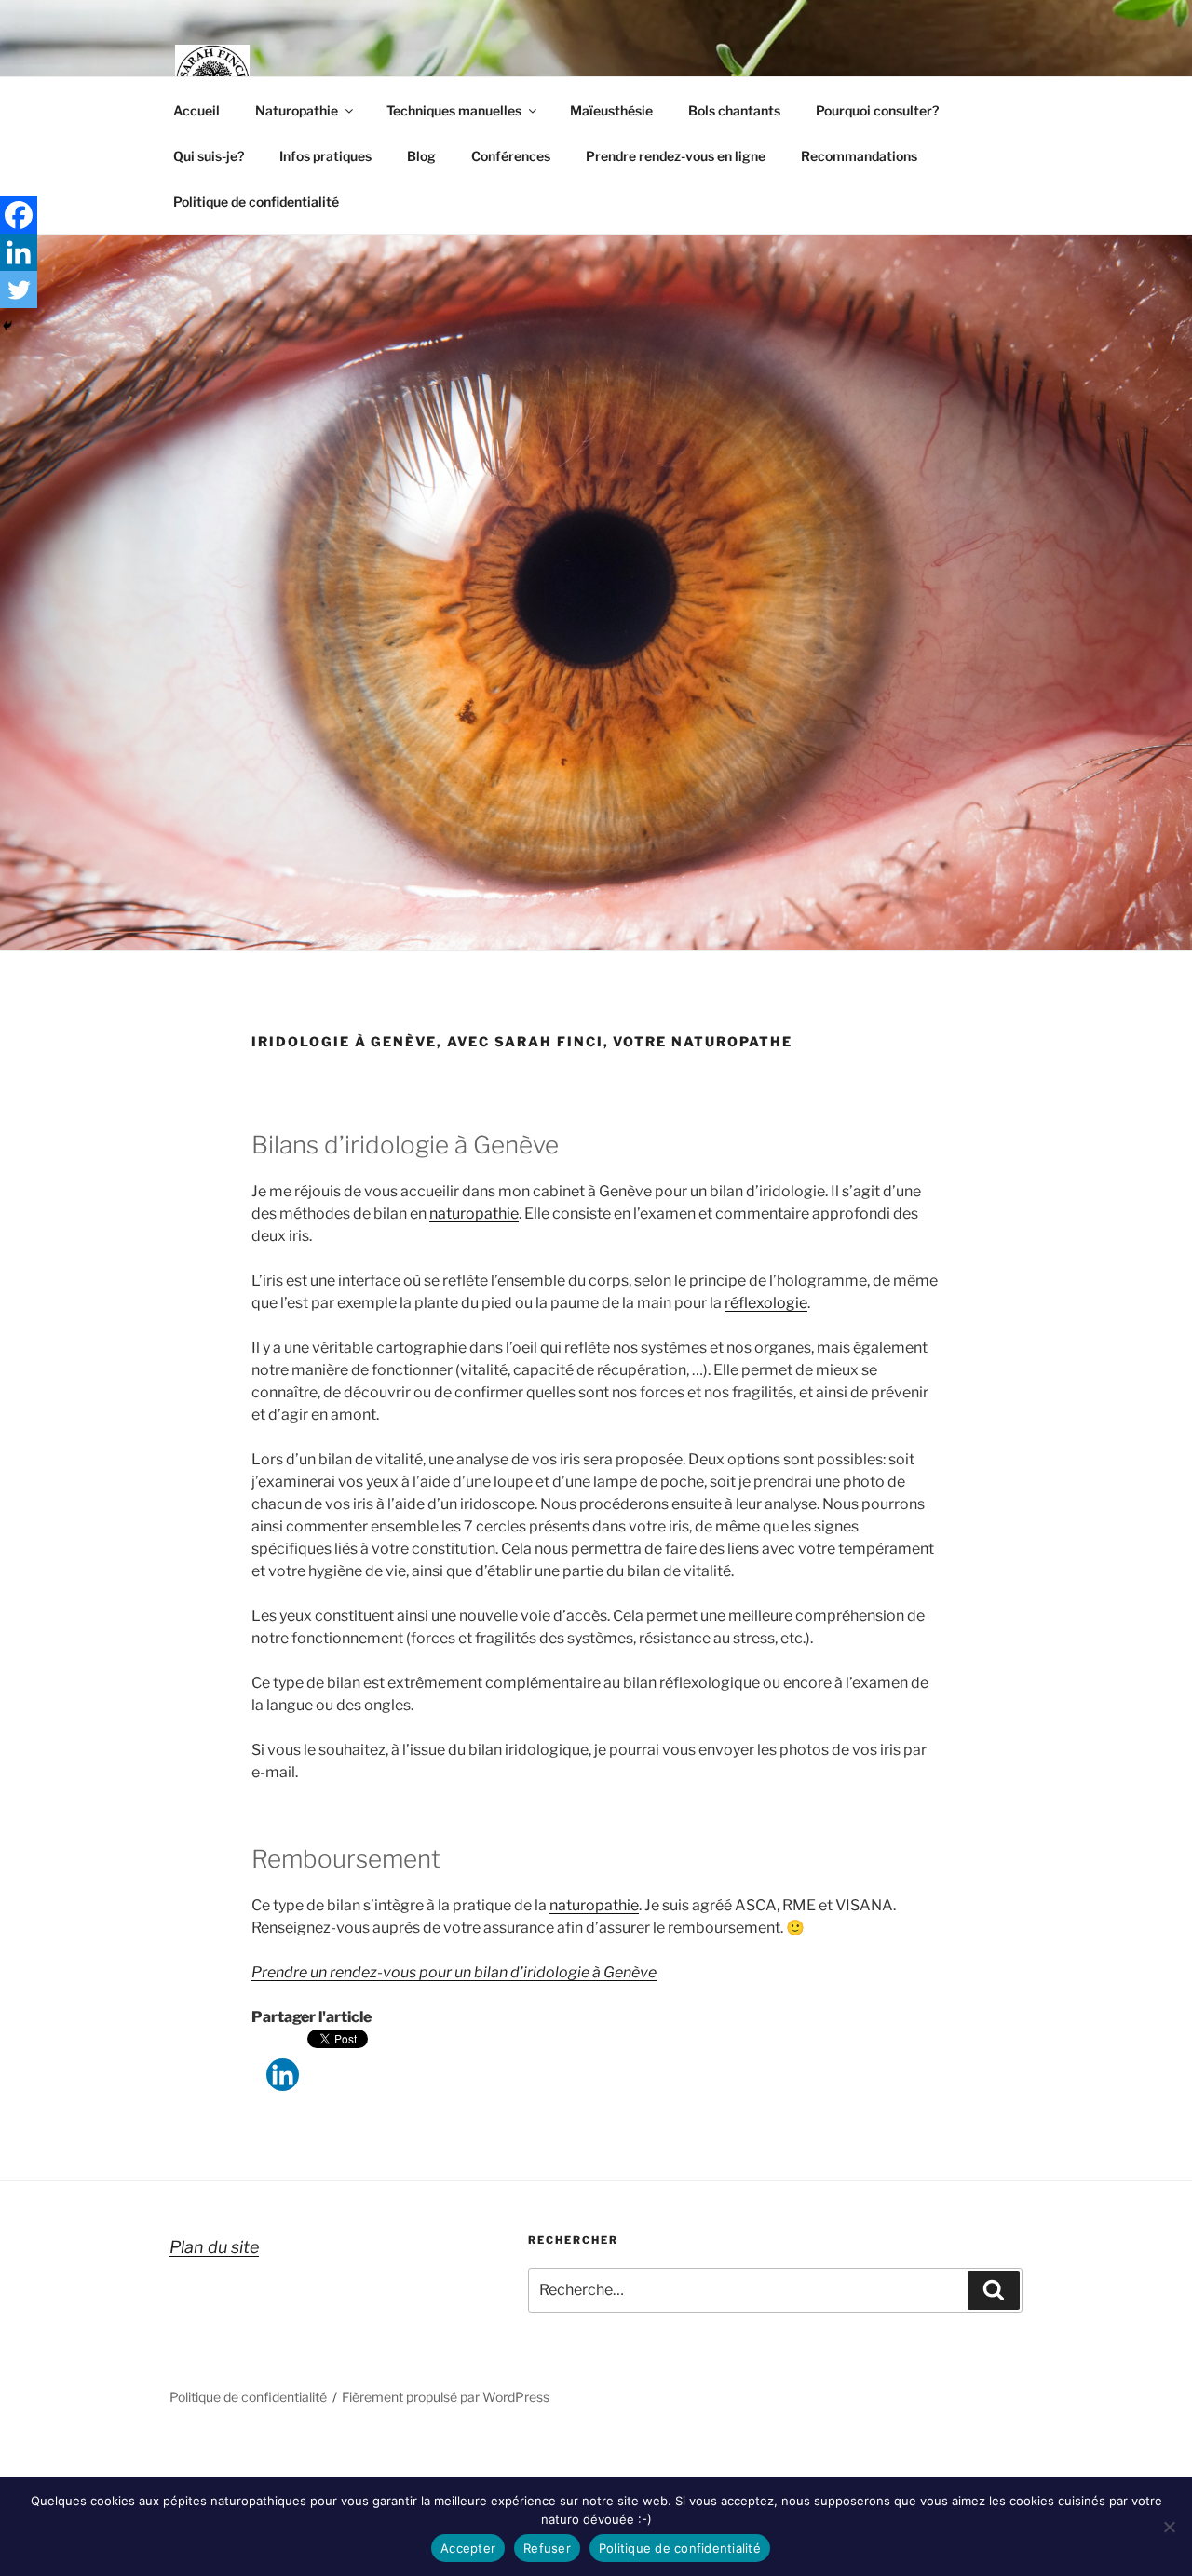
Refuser (547, 2548)
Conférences (511, 156)
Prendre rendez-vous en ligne (676, 156)
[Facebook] (19, 215)
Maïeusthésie (611, 110)
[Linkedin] (283, 2061)
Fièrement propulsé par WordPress (446, 2397)
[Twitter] (19, 290)
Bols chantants (734, 110)
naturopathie (474, 1214)
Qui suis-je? (209, 156)
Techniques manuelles (454, 110)
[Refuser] (1169, 2527)
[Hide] (7, 326)
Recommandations (859, 156)
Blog (421, 156)
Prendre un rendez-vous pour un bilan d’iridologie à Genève (454, 1972)
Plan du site (214, 2247)
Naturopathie (297, 110)
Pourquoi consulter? (877, 110)
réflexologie (766, 1303)
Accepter (468, 2548)
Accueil (196, 110)
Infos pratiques (325, 156)
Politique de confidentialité (256, 202)
